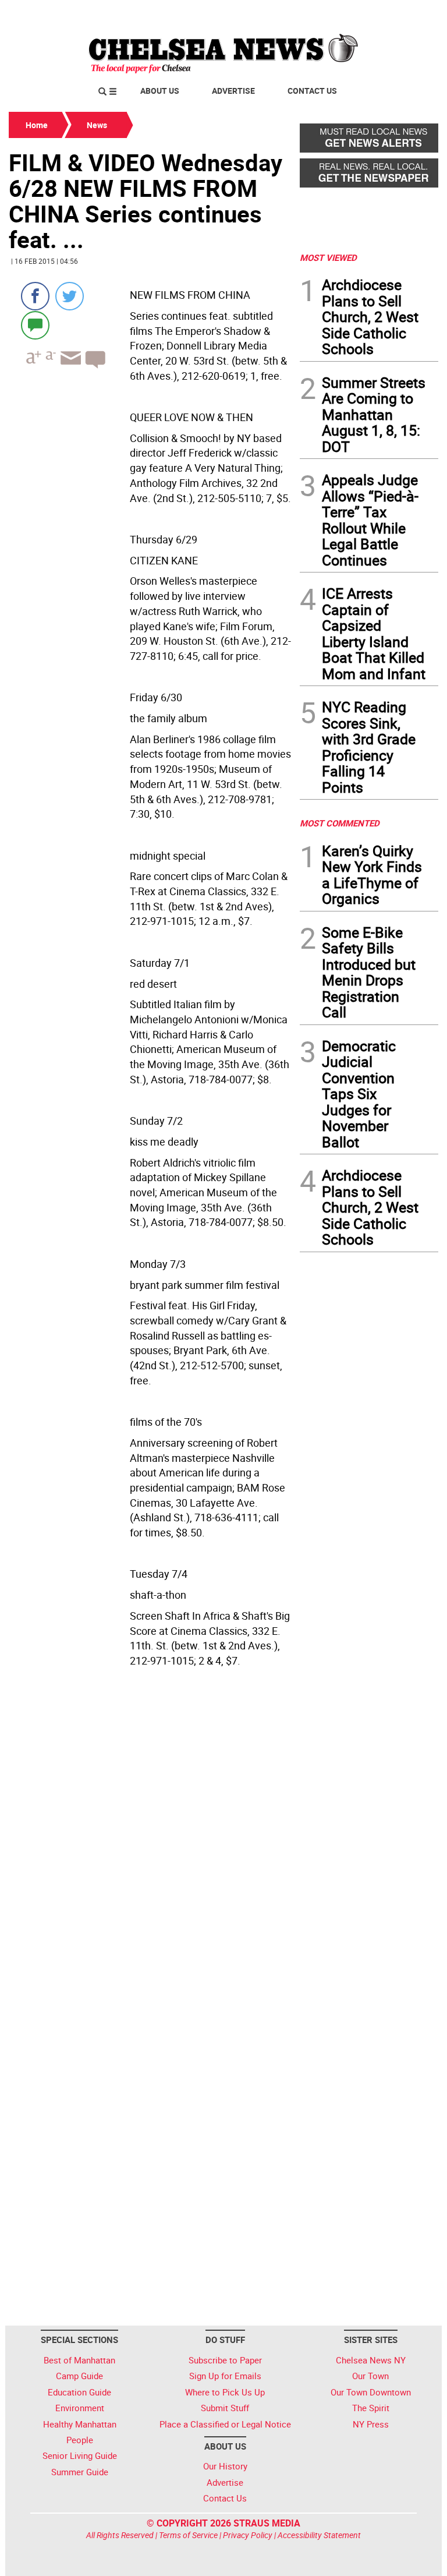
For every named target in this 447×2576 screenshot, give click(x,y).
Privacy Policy (248, 2535)
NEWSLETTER (345, 13)
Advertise (233, 91)
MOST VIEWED (328, 257)
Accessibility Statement (319, 2535)
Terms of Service (188, 2535)
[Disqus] (151, 1852)
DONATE (410, 13)
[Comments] (35, 325)
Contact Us (312, 91)
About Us (160, 91)
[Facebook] (35, 296)
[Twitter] (70, 296)
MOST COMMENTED (340, 823)
